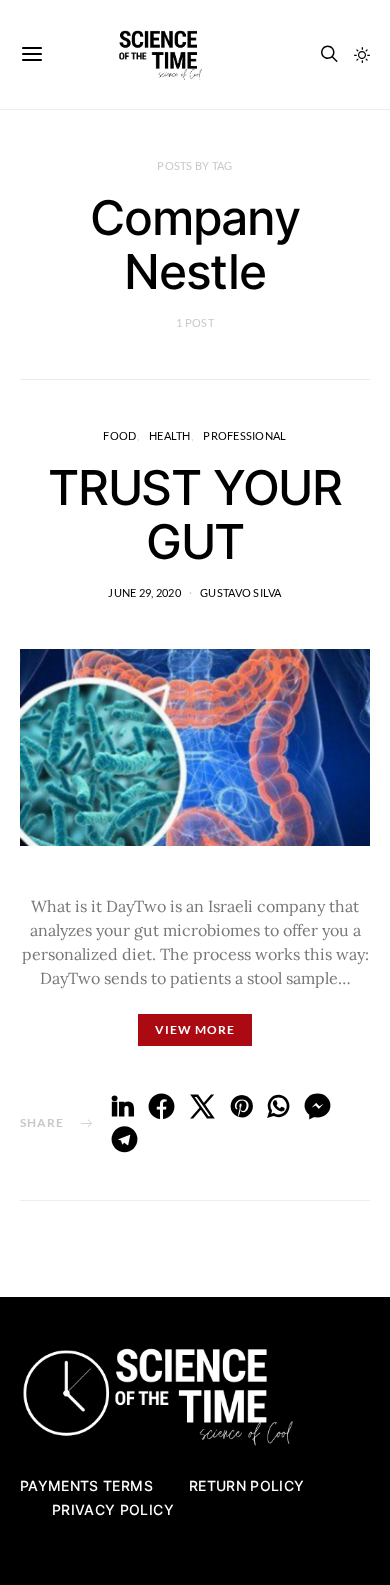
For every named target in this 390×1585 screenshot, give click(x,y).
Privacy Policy (113, 1509)
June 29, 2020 (144, 592)
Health (170, 435)
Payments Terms (86, 1485)
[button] (362, 55)
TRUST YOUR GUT (195, 514)
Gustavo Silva (241, 592)
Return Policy (247, 1485)
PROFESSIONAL (244, 435)
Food (119, 435)
